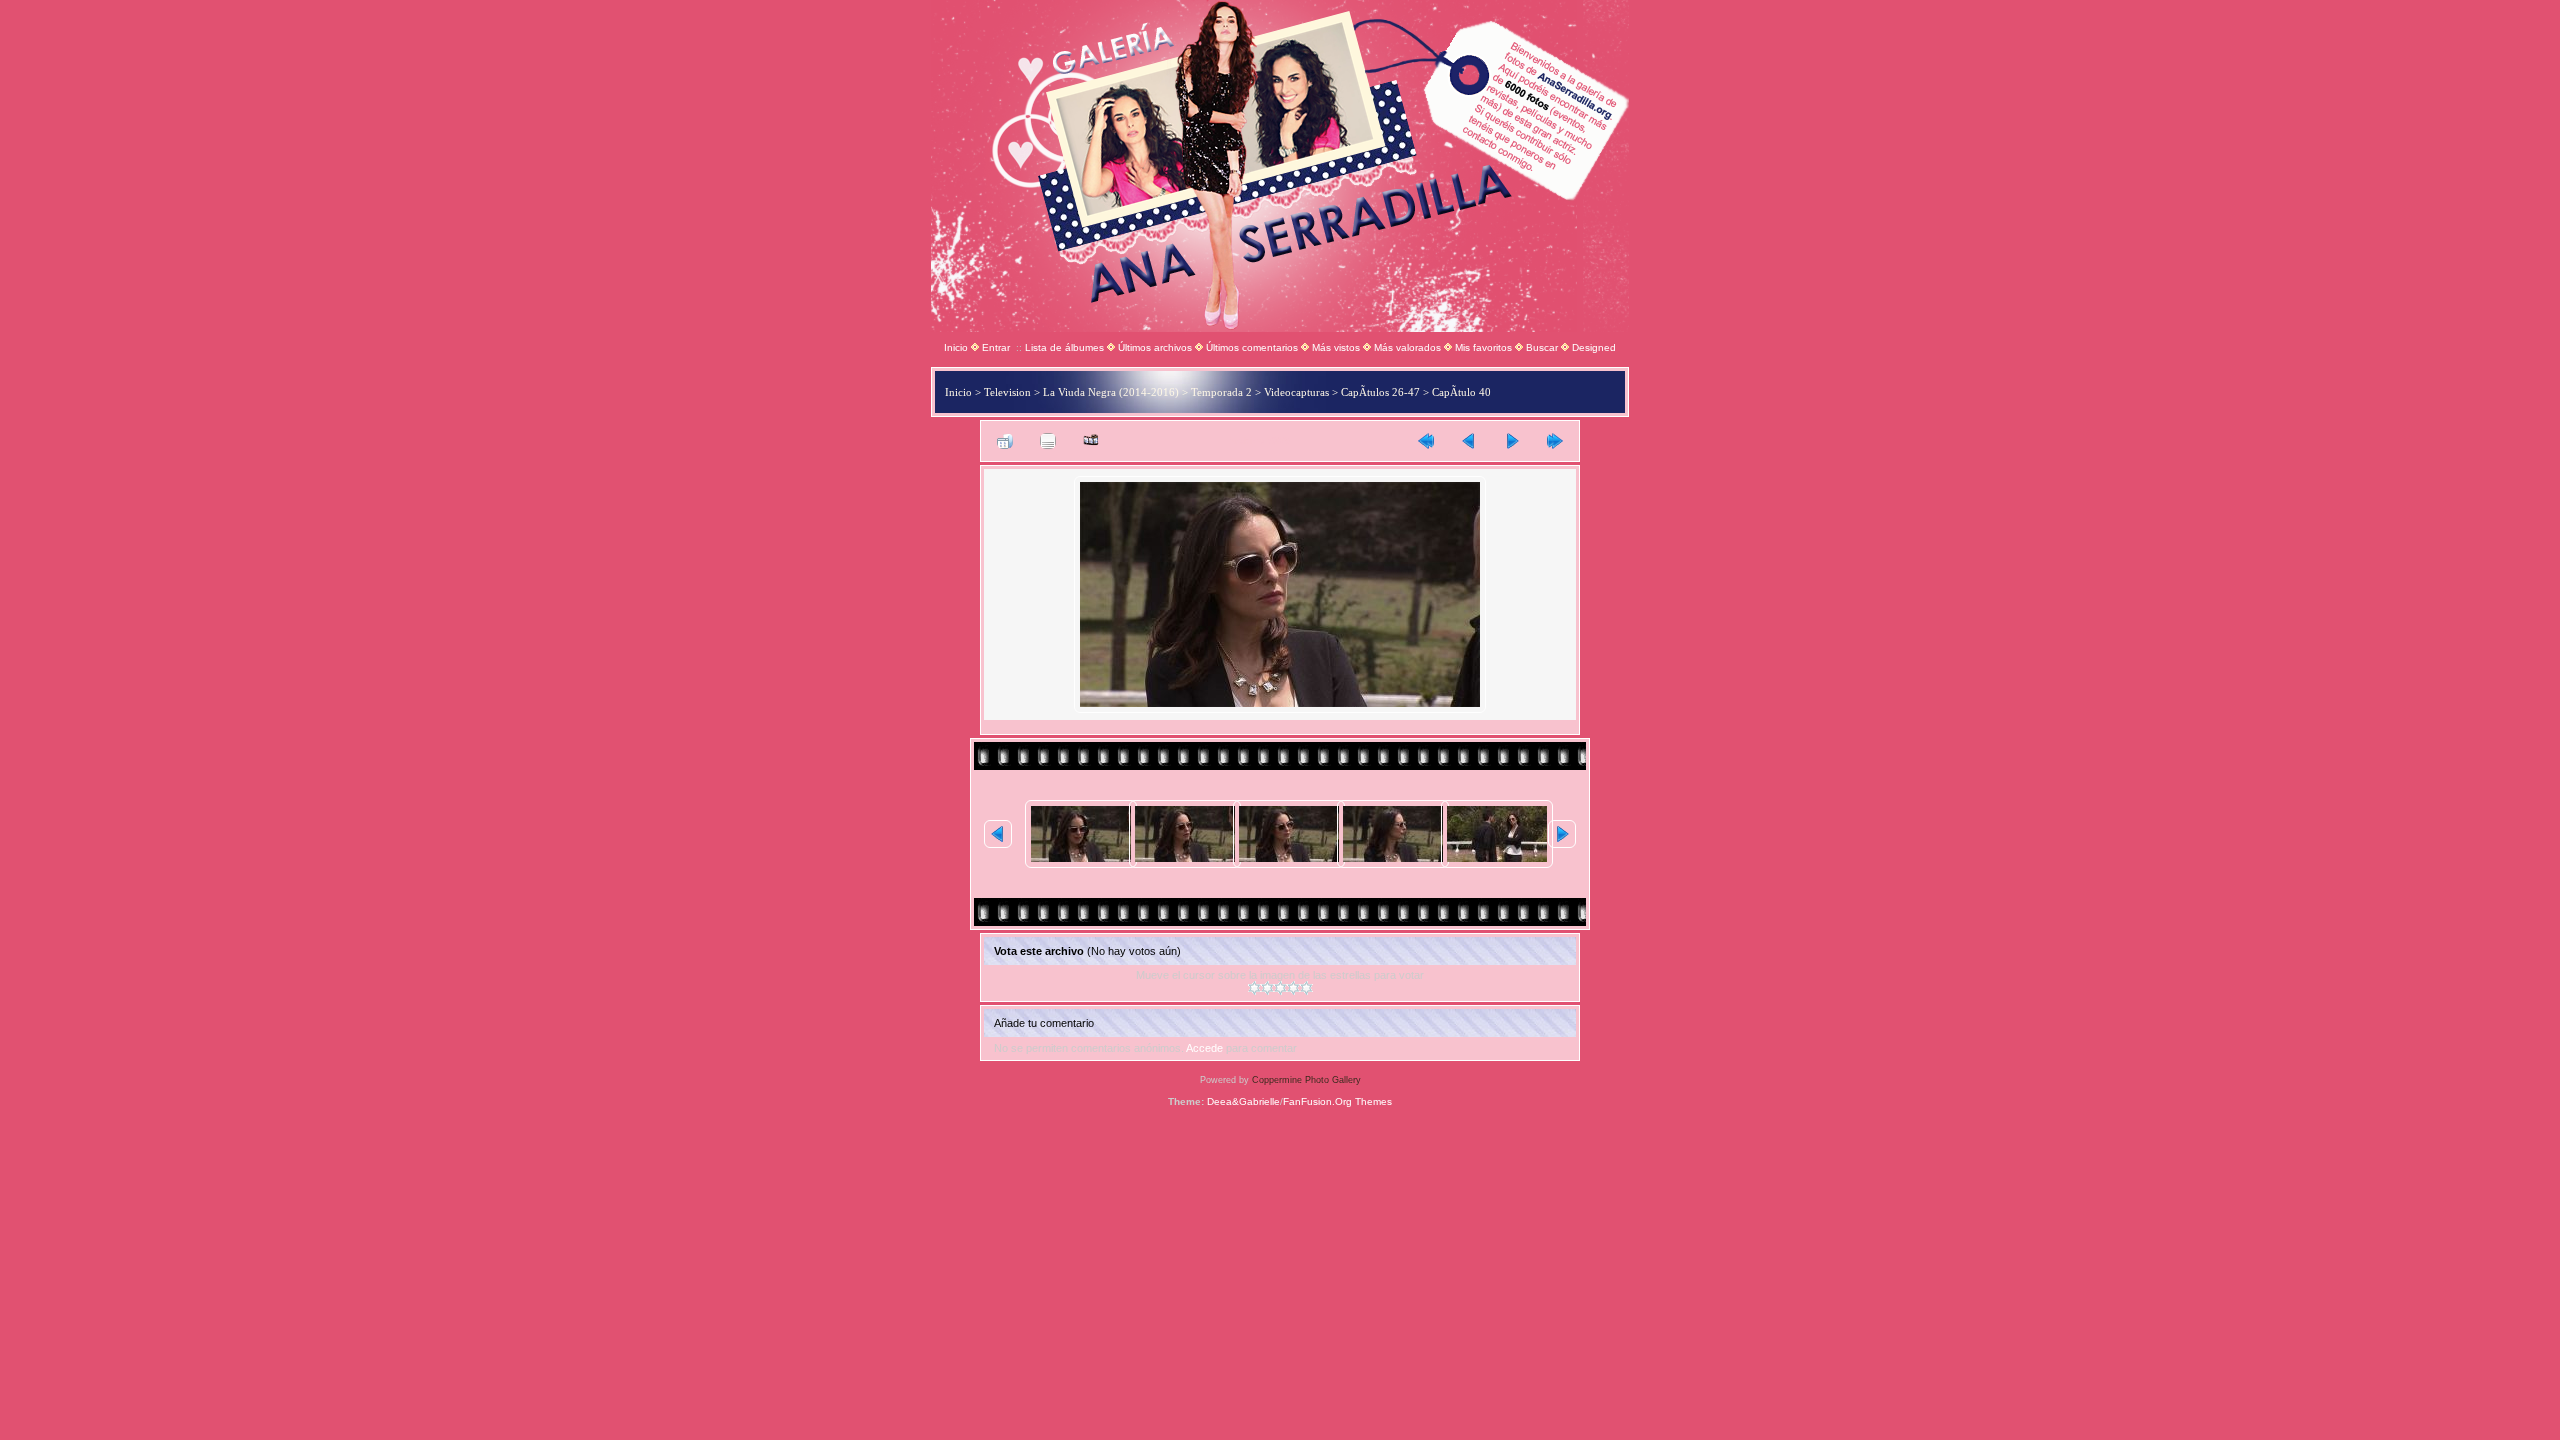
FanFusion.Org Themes (1337, 1101)
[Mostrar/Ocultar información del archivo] (1048, 441)
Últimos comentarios (1252, 347)
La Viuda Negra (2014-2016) (1111, 392)
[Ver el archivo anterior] (1469, 441)
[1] (1254, 988)
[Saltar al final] (1555, 441)
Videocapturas (1296, 392)
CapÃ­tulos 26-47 (1380, 392)
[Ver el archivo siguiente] (1512, 441)
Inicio (956, 347)
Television (1007, 392)
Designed (1594, 347)
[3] (1280, 988)
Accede (1204, 1048)
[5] (1306, 988)
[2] (1267, 988)
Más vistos (1336, 347)
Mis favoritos (1483, 347)
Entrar (996, 347)
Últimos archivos (1155, 347)
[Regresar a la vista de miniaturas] (1005, 441)
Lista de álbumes (1064, 347)
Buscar (1542, 347)
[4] (1293, 988)
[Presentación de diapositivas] (1091, 441)
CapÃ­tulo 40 (1461, 392)
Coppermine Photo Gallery (1306, 1080)
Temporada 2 (1221, 392)
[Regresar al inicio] (1426, 441)
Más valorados (1407, 347)
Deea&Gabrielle (1243, 1101)
